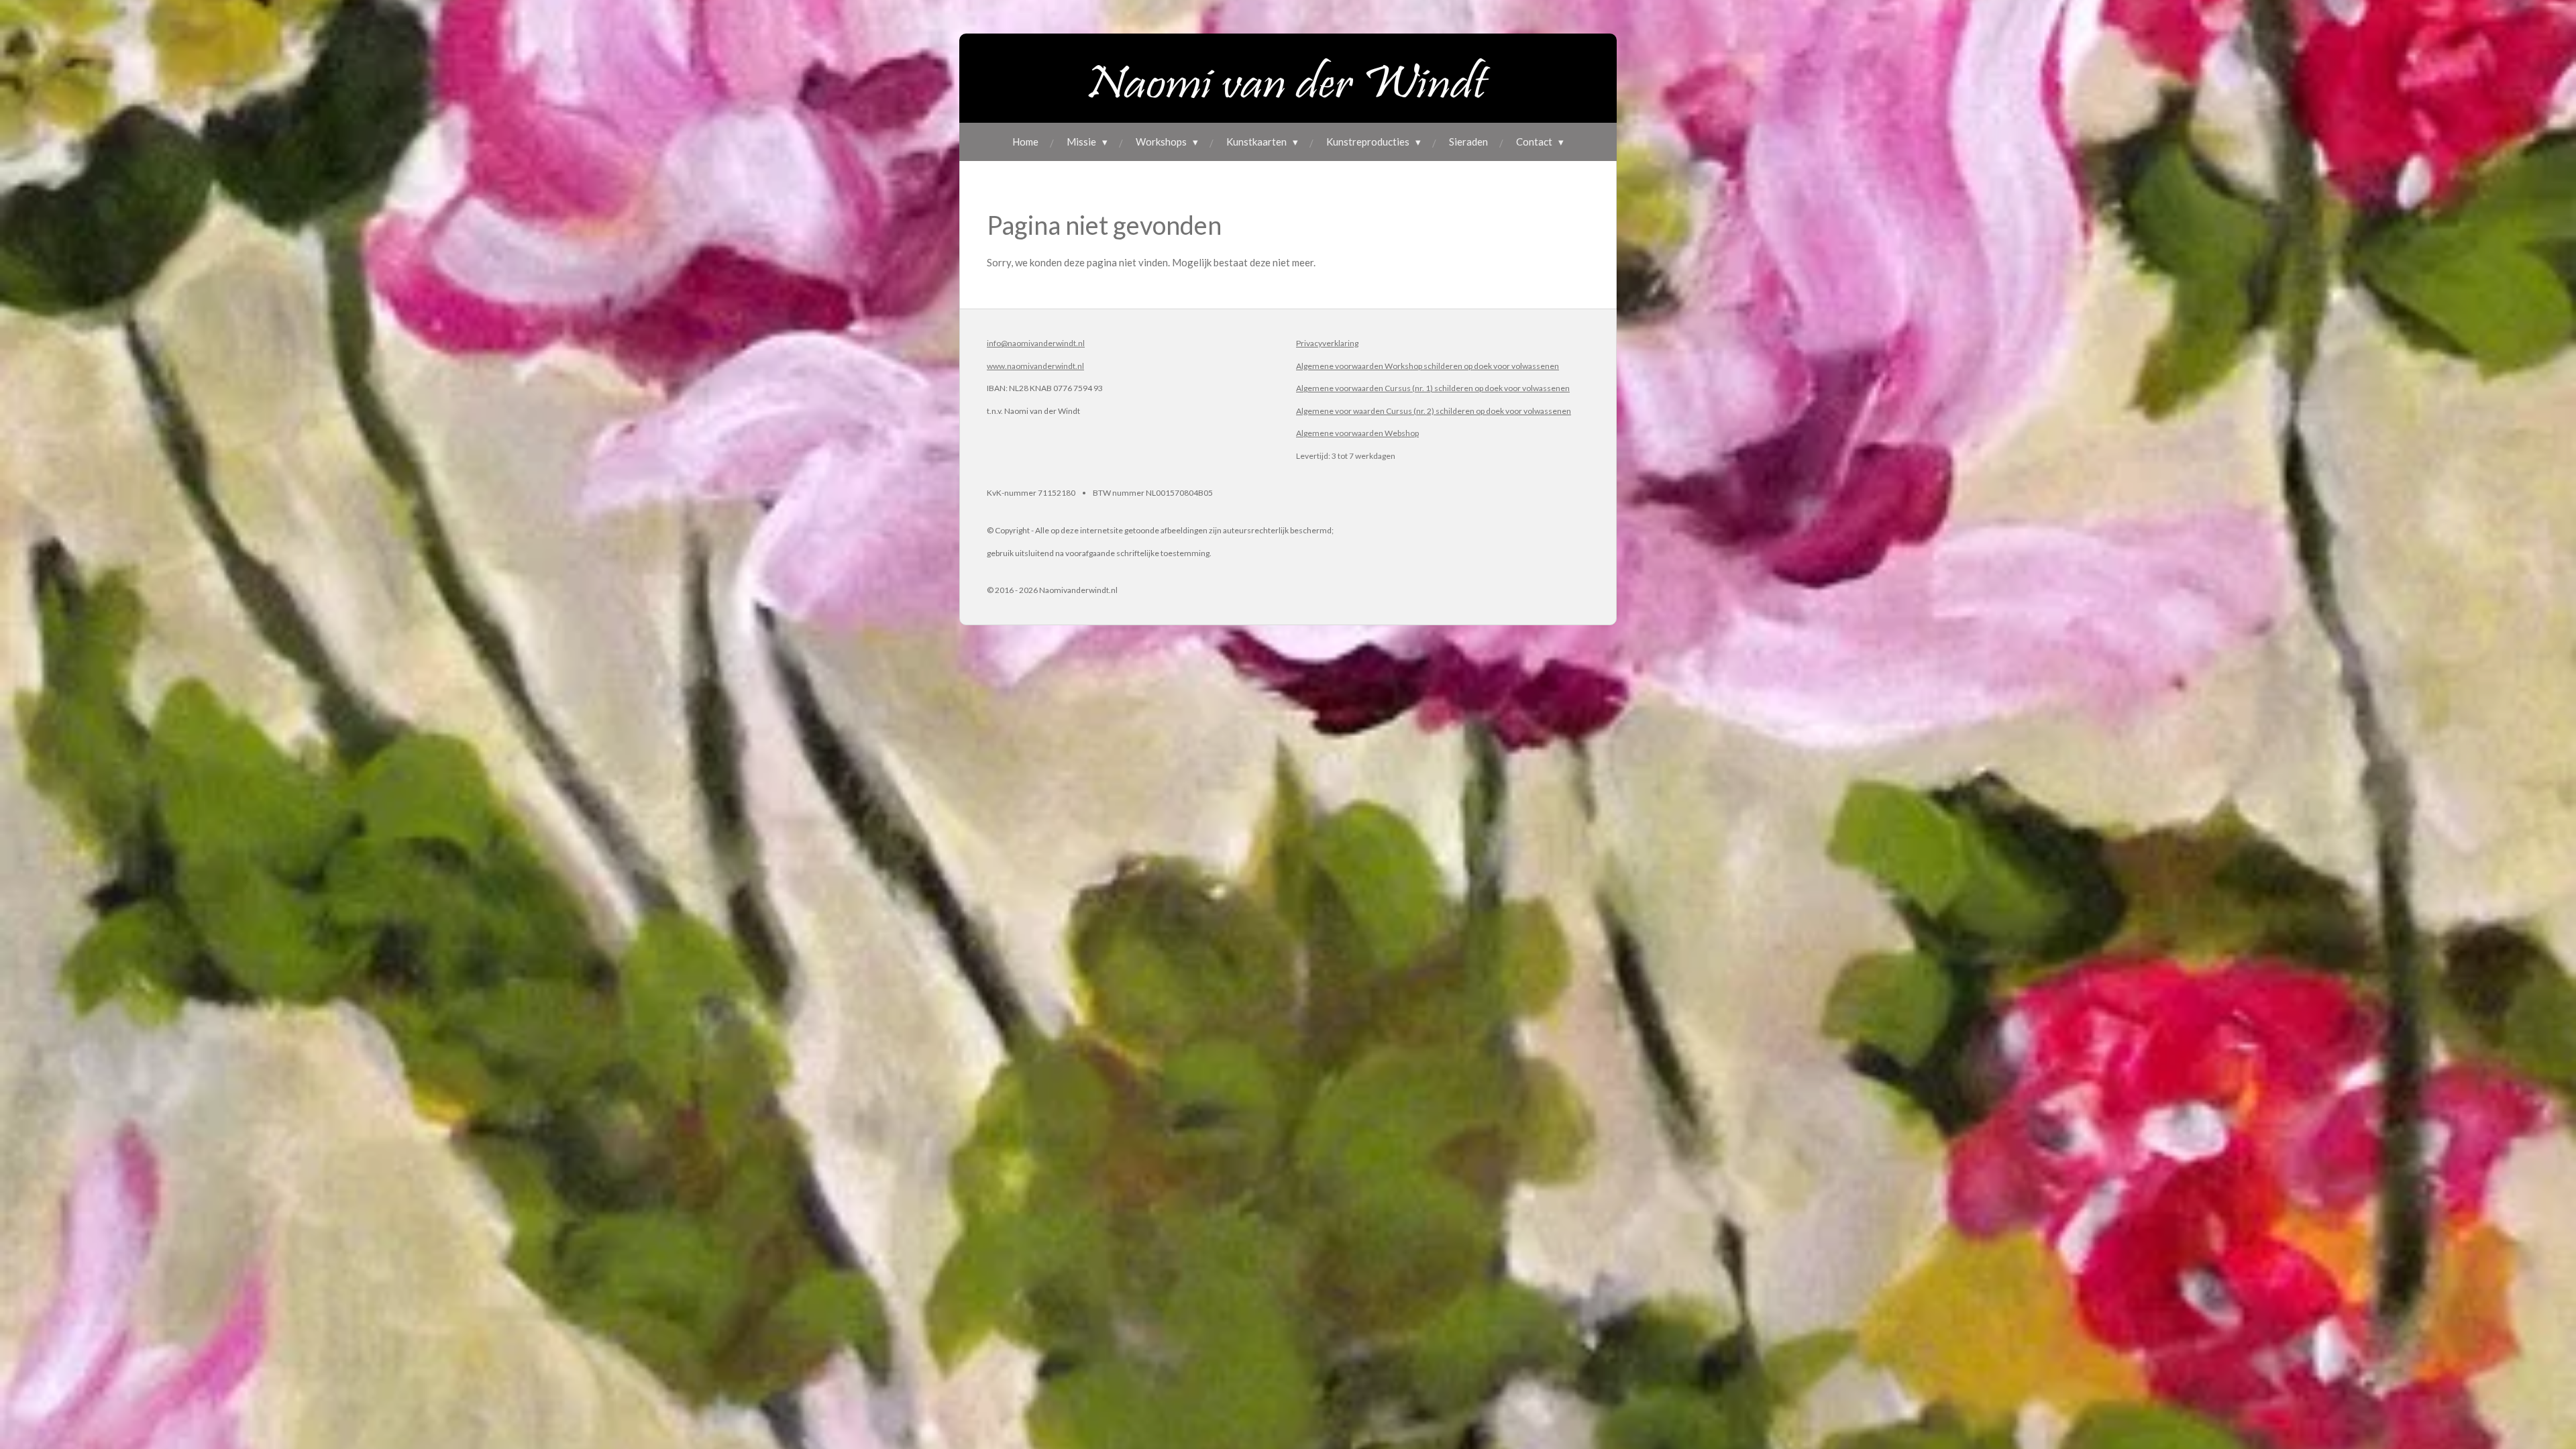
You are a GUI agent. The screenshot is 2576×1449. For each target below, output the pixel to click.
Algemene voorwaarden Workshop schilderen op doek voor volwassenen (1428, 366)
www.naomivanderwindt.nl (1035, 366)
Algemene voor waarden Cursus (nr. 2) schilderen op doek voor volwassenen (1434, 411)
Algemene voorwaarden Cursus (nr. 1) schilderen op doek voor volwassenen (1433, 388)
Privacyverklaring (1327, 343)
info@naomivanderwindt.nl (1036, 343)
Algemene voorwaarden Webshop (1357, 433)
